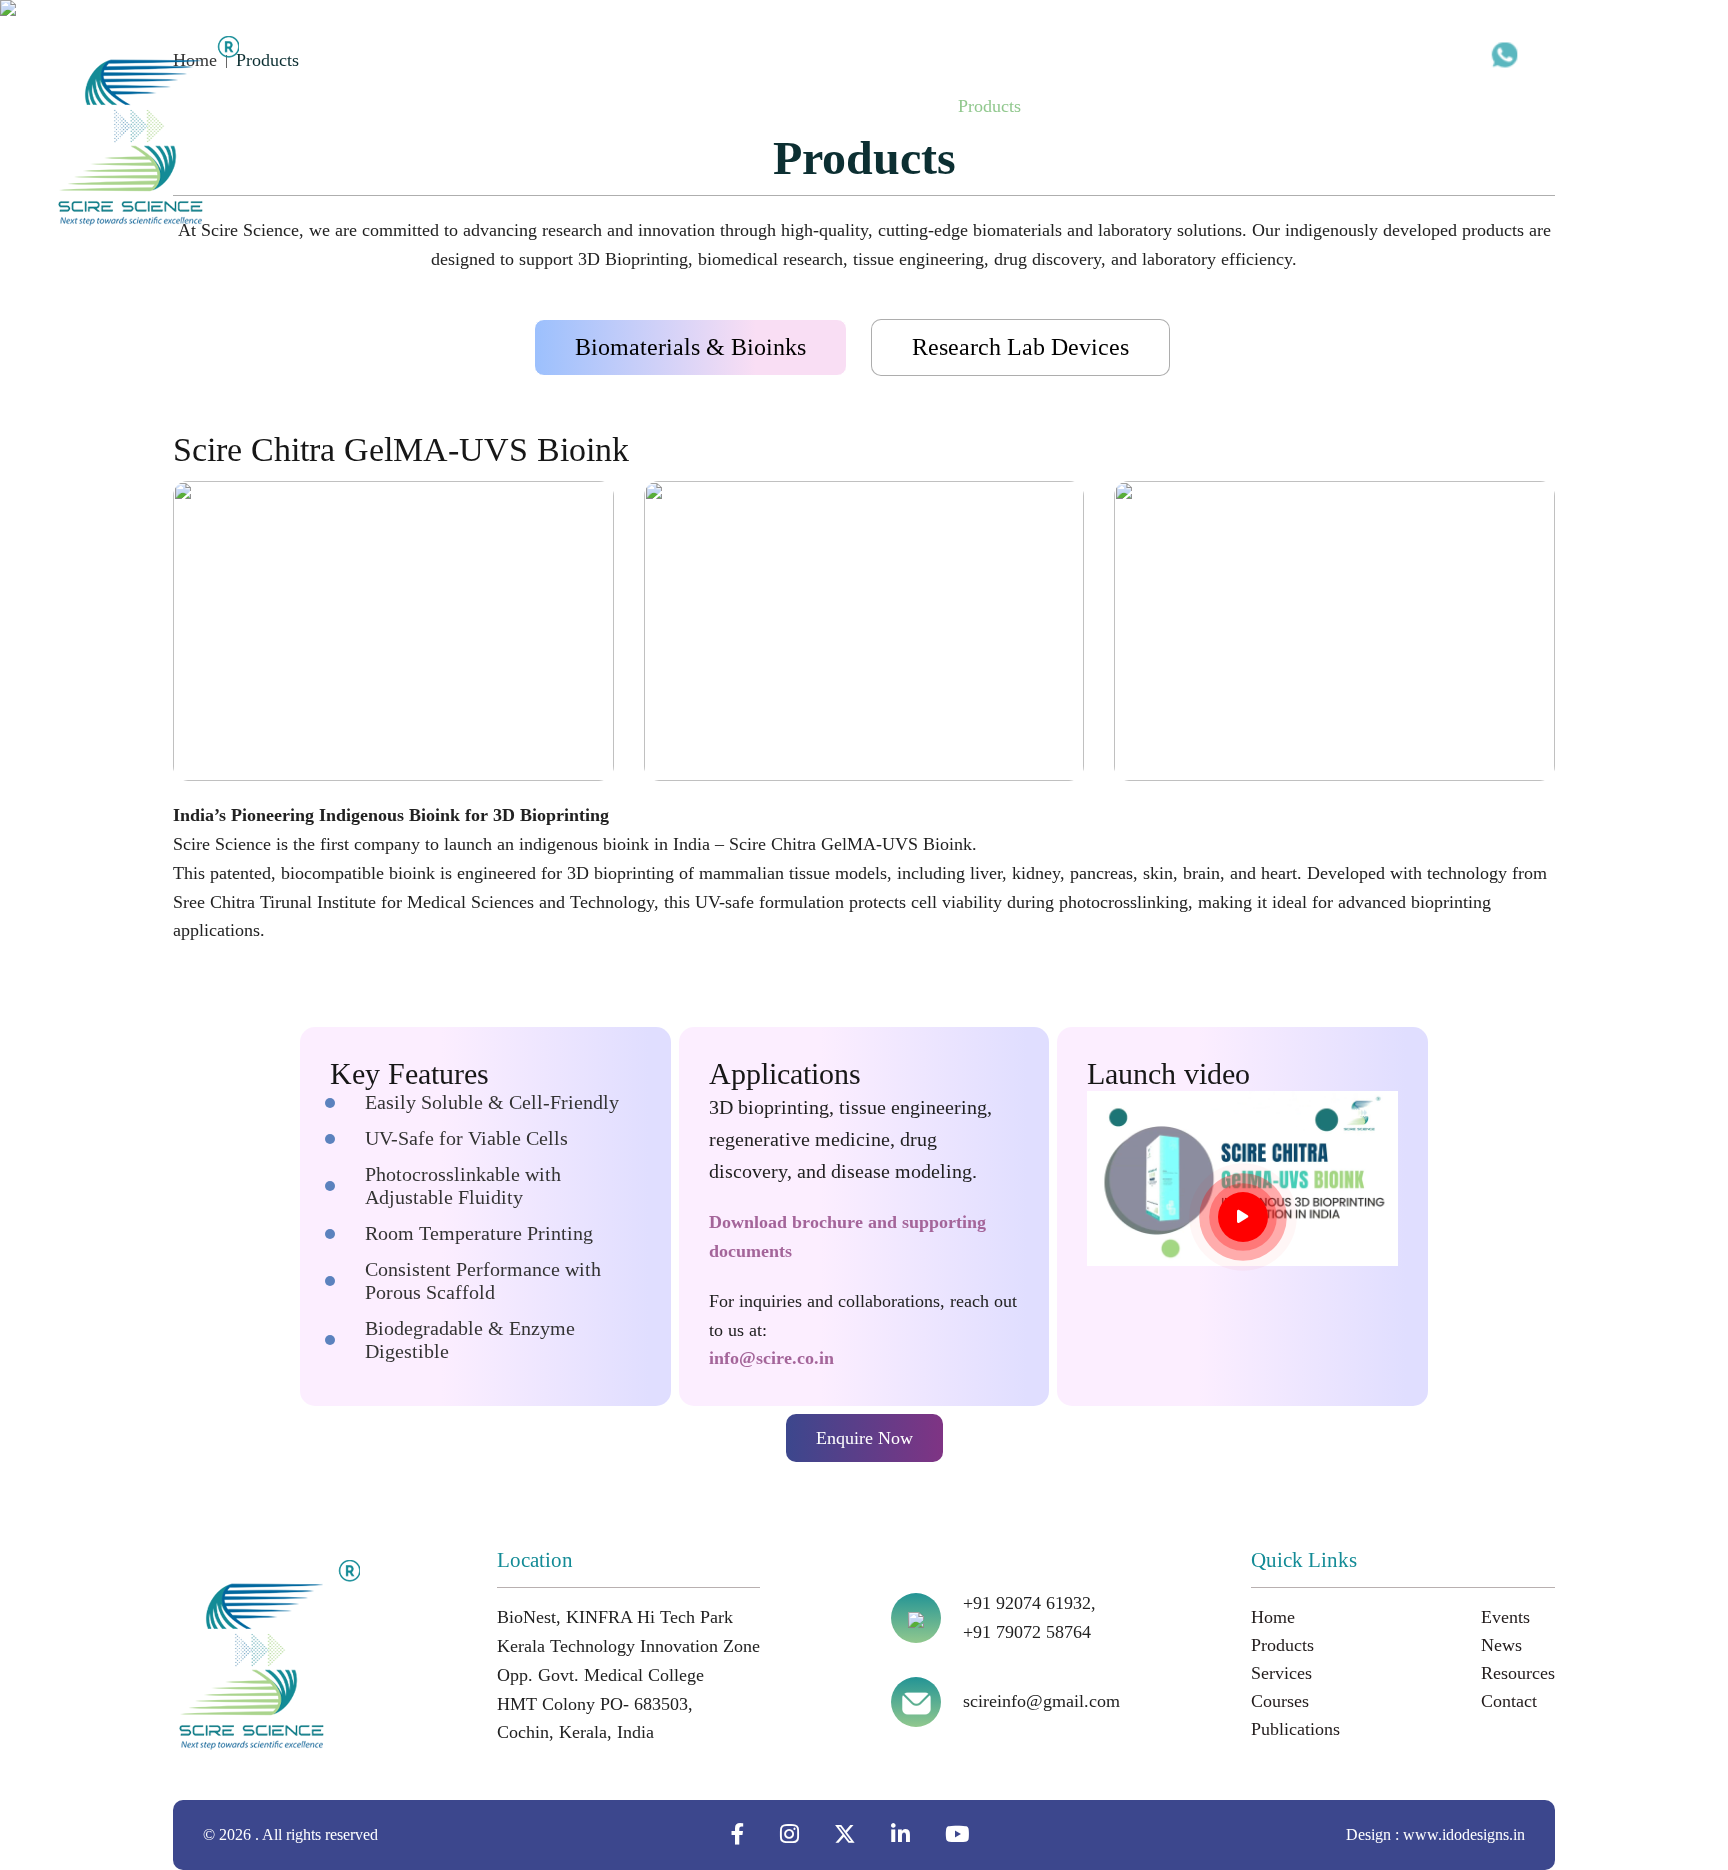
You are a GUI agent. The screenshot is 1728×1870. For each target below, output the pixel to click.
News (1448, 106)
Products (989, 106)
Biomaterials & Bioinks (690, 347)
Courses (1171, 106)
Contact (1631, 106)
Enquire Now (864, 1438)
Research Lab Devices (1020, 347)
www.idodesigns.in (1464, 1834)
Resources (1536, 106)
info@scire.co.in (771, 1358)
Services (1081, 106)
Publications (1274, 106)
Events (1373, 106)
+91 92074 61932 (1595, 53)
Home (906, 106)
